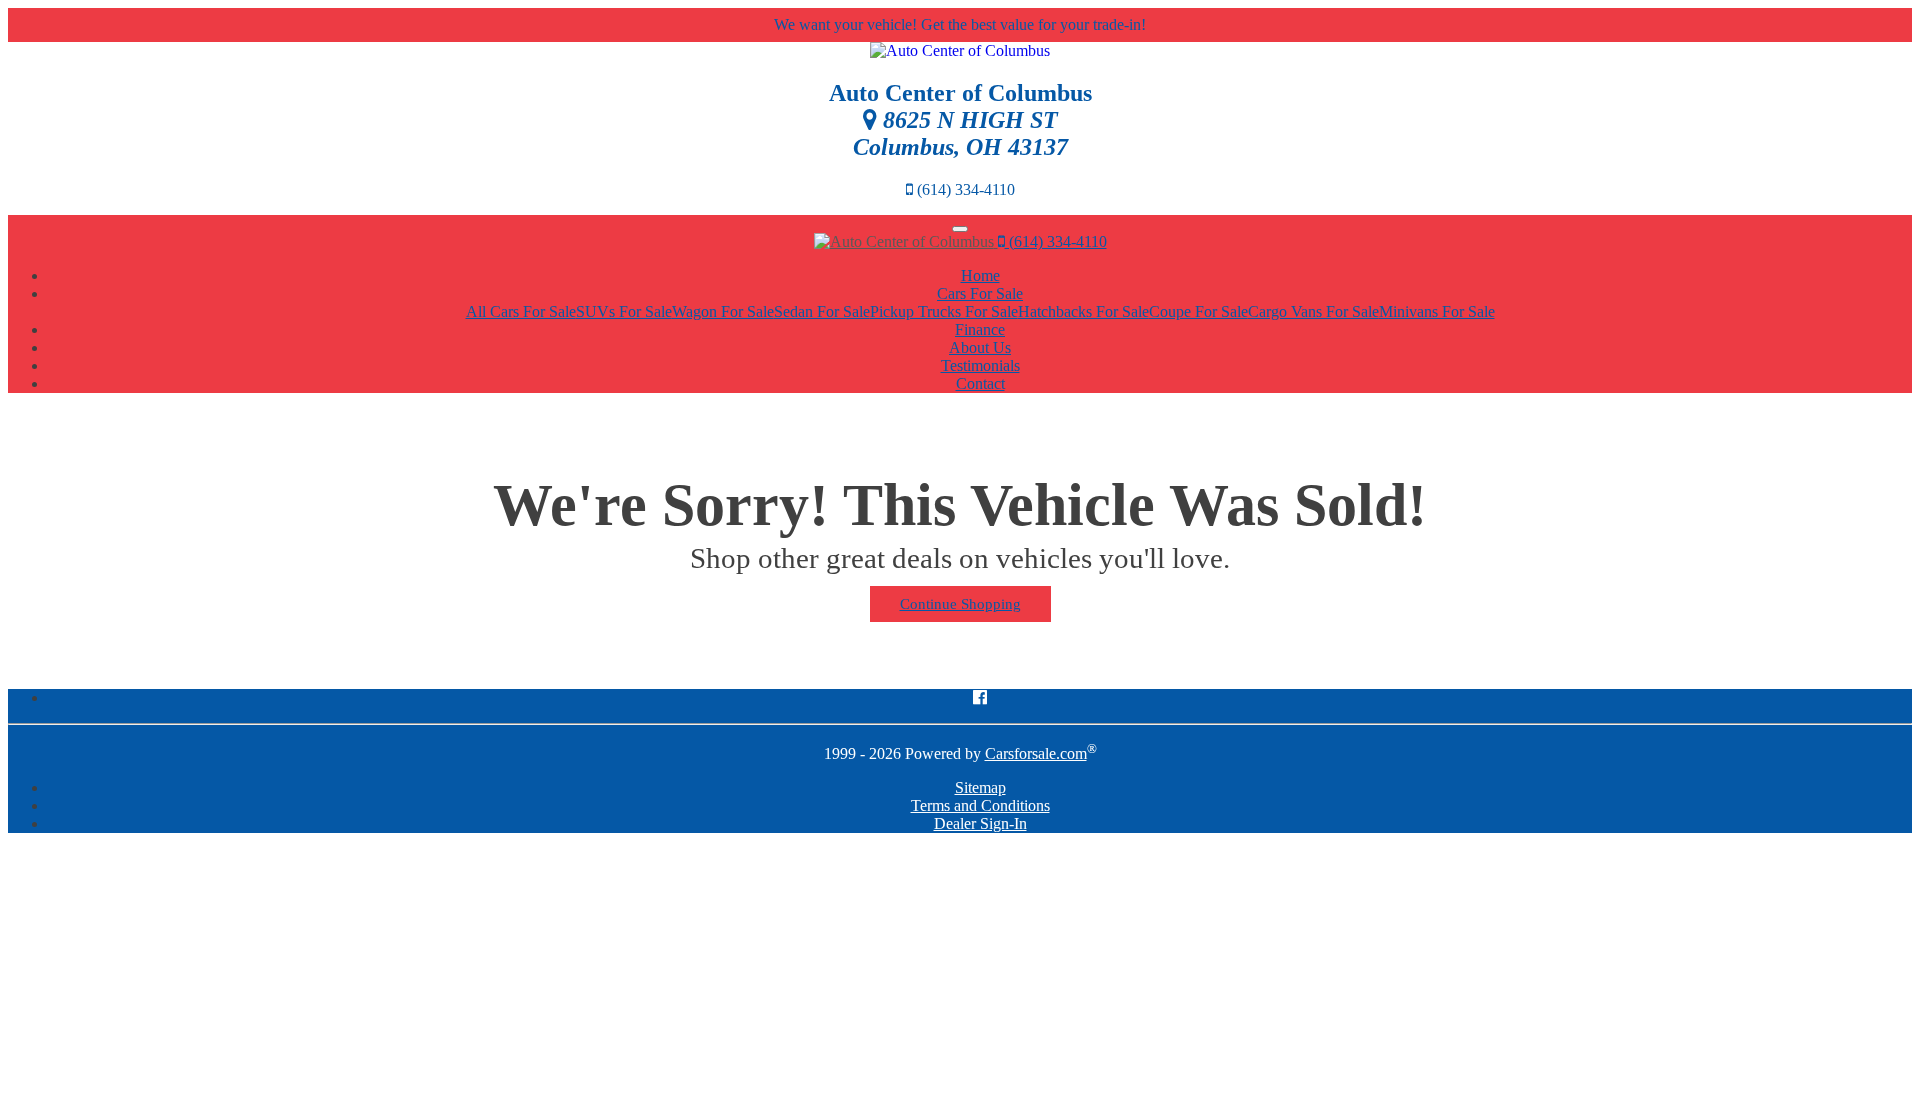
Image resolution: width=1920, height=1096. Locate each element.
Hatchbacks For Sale (1083, 311)
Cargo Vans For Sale (1313, 311)
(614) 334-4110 (1056, 241)
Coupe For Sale (1198, 311)
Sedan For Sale (822, 311)
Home (980, 275)
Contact (980, 383)
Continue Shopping (960, 604)
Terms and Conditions (980, 805)
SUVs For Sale (624, 311)
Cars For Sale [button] (980, 293)
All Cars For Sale (521, 311)
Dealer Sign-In (980, 823)
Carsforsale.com (1036, 753)
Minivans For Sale (1437, 311)
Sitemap (980, 787)
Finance (980, 329)
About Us (980, 347)
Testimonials (980, 365)
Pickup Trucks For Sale (944, 311)
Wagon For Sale (723, 311)
